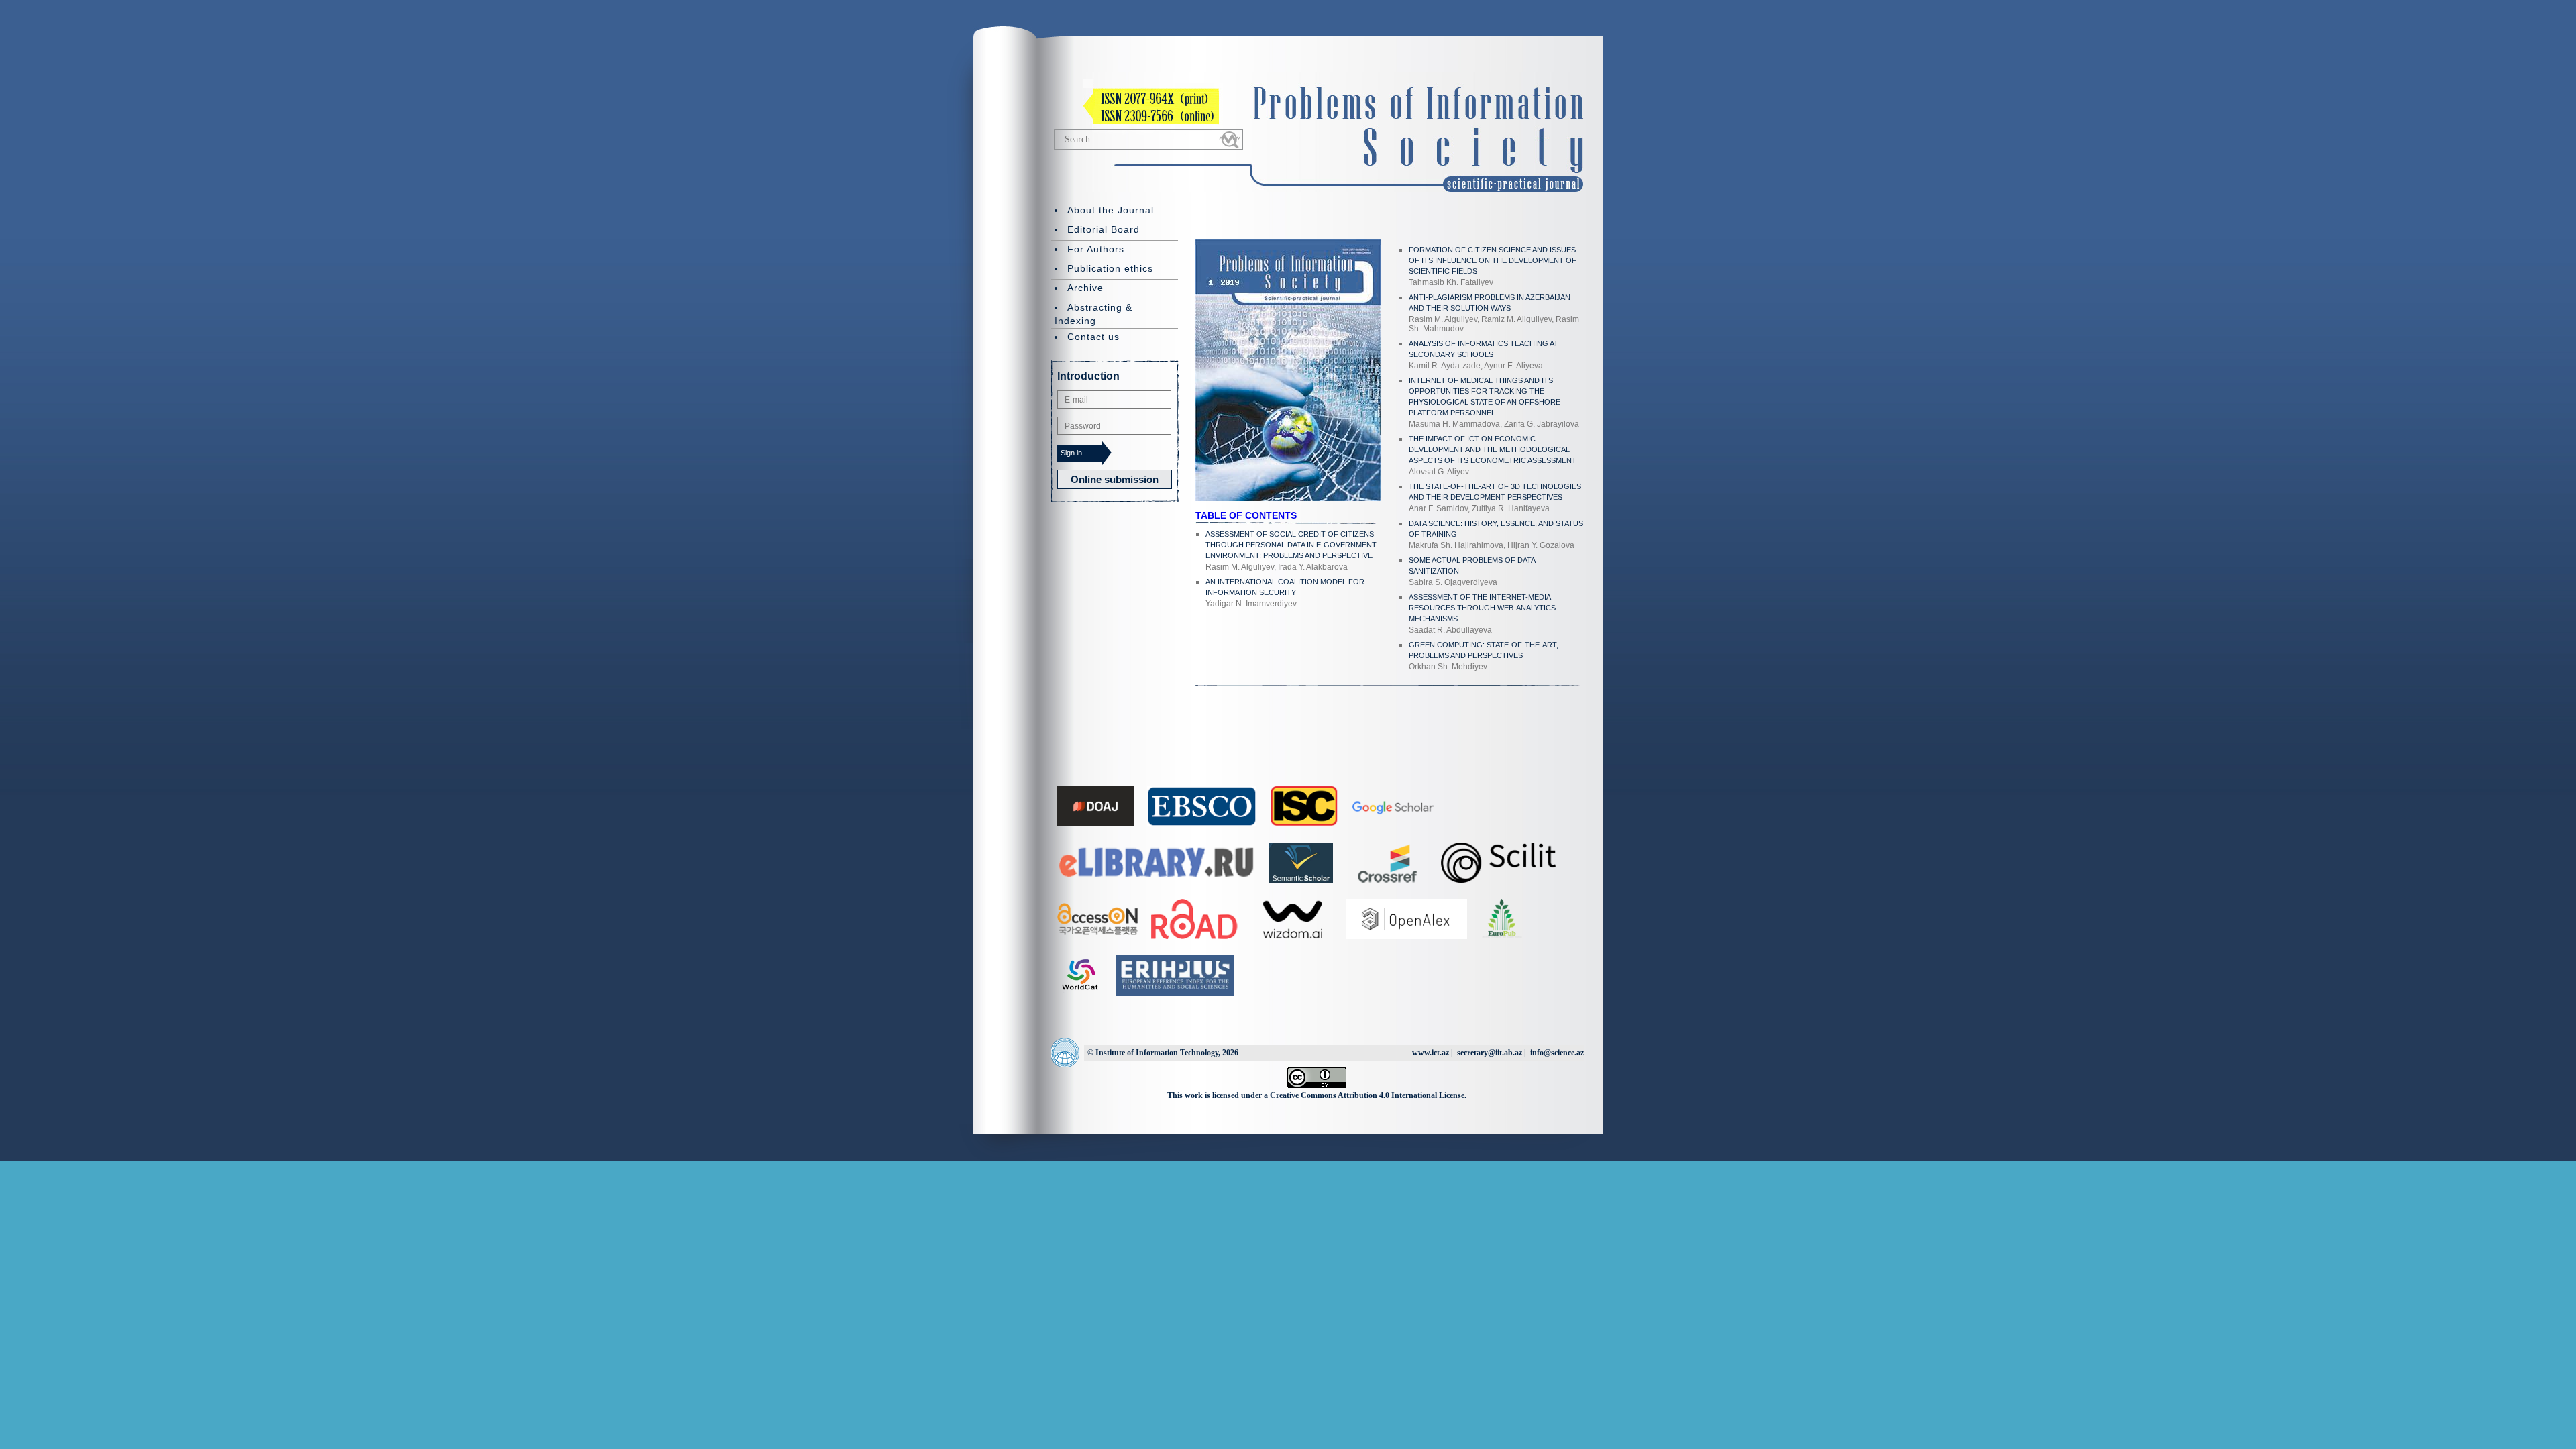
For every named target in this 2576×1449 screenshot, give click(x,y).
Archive (1085, 288)
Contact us (1093, 337)
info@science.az (1557, 1053)
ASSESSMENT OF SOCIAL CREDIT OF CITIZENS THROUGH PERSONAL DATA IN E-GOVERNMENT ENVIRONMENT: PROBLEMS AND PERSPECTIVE (1291, 545)
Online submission (1115, 479)
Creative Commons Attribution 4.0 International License (1367, 1095)
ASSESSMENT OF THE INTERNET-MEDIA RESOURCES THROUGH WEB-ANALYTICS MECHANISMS (1482, 608)
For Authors (1096, 249)
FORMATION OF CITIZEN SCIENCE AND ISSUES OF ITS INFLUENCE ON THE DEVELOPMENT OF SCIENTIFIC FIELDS (1493, 260)
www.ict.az (1431, 1053)
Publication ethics (1110, 268)
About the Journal (1111, 210)
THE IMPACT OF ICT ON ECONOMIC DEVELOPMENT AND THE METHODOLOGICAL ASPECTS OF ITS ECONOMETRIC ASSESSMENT (1493, 449)
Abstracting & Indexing (1093, 314)
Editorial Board (1104, 229)
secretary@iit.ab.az (1490, 1053)
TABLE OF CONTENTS (1246, 515)
